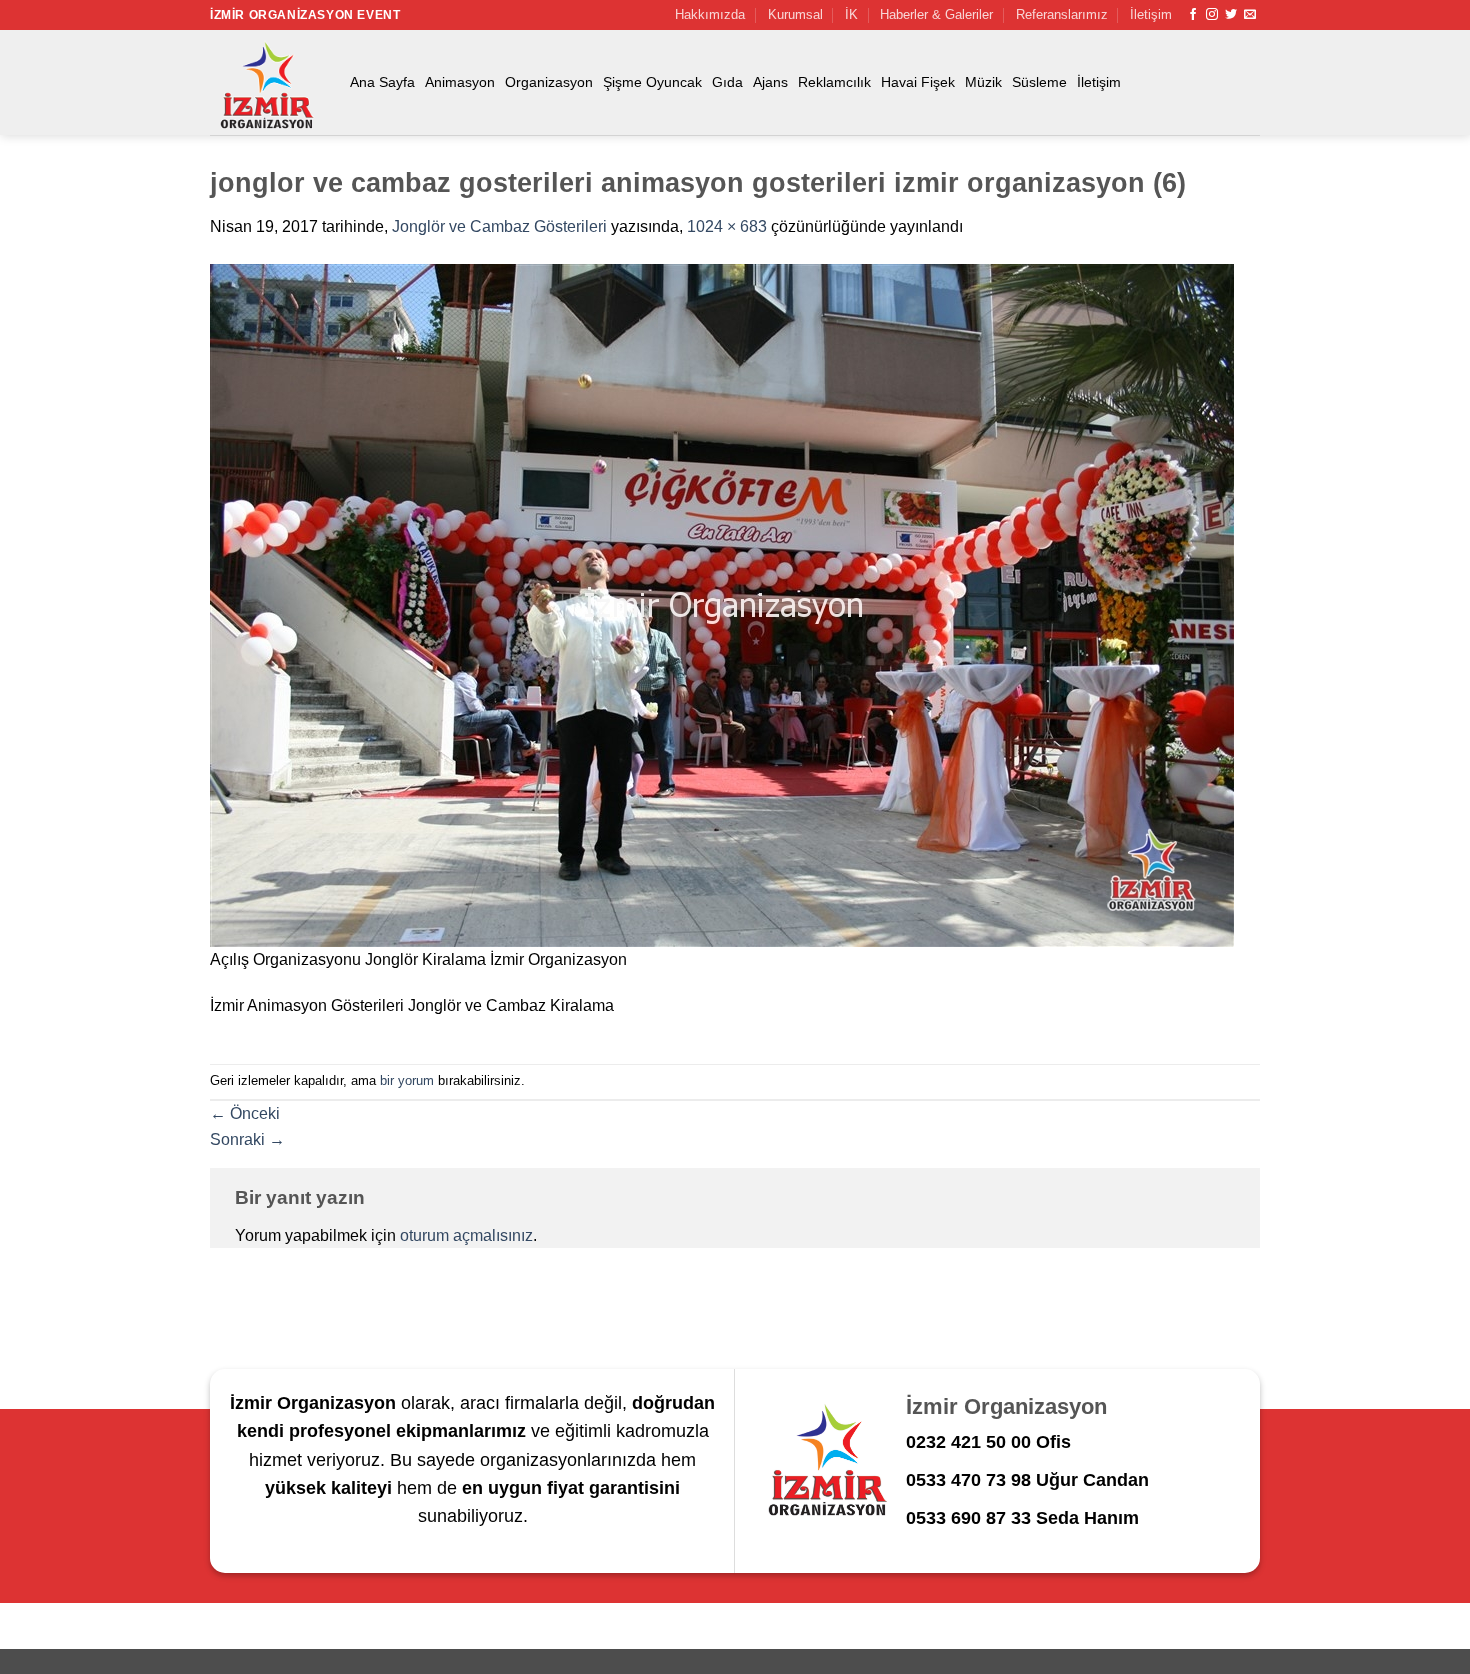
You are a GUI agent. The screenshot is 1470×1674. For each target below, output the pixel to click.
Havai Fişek (918, 82)
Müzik (983, 82)
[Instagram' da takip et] (1212, 15)
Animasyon (460, 82)
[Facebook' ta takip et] (1193, 15)
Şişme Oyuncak (652, 82)
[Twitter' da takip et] (1231, 15)
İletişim (1151, 14)
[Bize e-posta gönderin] (1250, 15)
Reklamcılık (834, 82)
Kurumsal (795, 14)
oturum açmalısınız (466, 1235)
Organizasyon (549, 82)
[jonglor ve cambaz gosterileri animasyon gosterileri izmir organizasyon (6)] (722, 604)
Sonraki (247, 1139)
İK (851, 14)
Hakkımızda (710, 14)
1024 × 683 (727, 226)
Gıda (727, 82)
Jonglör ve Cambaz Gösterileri (499, 226)
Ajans (770, 82)
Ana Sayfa (382, 82)
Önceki (245, 1113)
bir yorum (407, 1080)
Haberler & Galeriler (936, 14)
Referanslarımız (1062, 14)
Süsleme (1039, 82)
